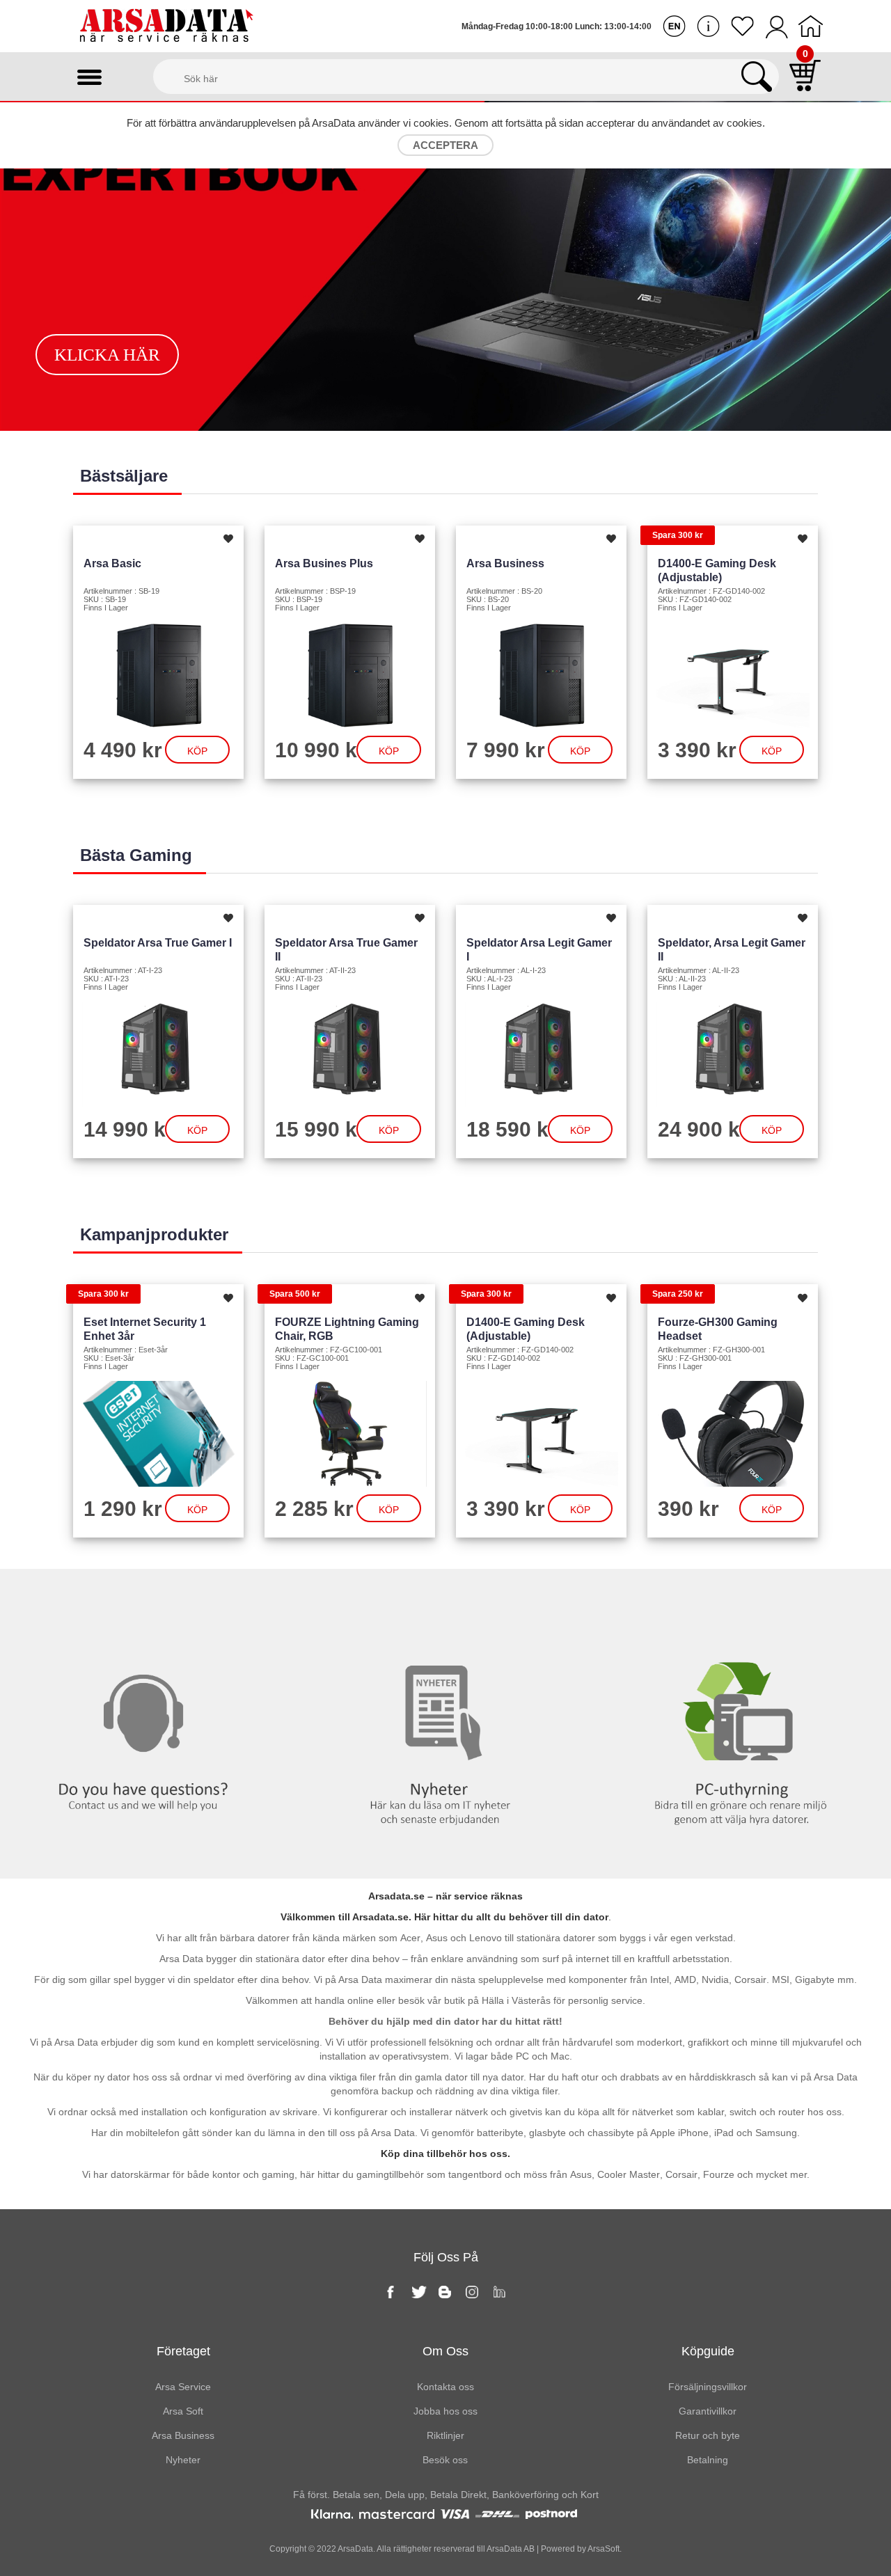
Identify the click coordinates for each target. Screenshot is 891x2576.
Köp (197, 751)
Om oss (445, 2351)
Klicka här (107, 355)
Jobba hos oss (445, 2411)
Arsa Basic (112, 563)
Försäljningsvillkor (708, 2387)
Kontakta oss (149, 1597)
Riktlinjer (445, 2435)
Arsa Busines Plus (324, 563)
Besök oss (445, 2460)
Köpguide (708, 2351)
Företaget (183, 2351)
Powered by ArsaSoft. (580, 2549)
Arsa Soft (183, 2411)
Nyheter (445, 1597)
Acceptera (445, 145)
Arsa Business (505, 563)
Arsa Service (183, 2387)
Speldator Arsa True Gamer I (158, 943)
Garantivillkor (708, 2411)
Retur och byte (708, 2435)
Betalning (708, 2460)
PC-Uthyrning (742, 1597)
